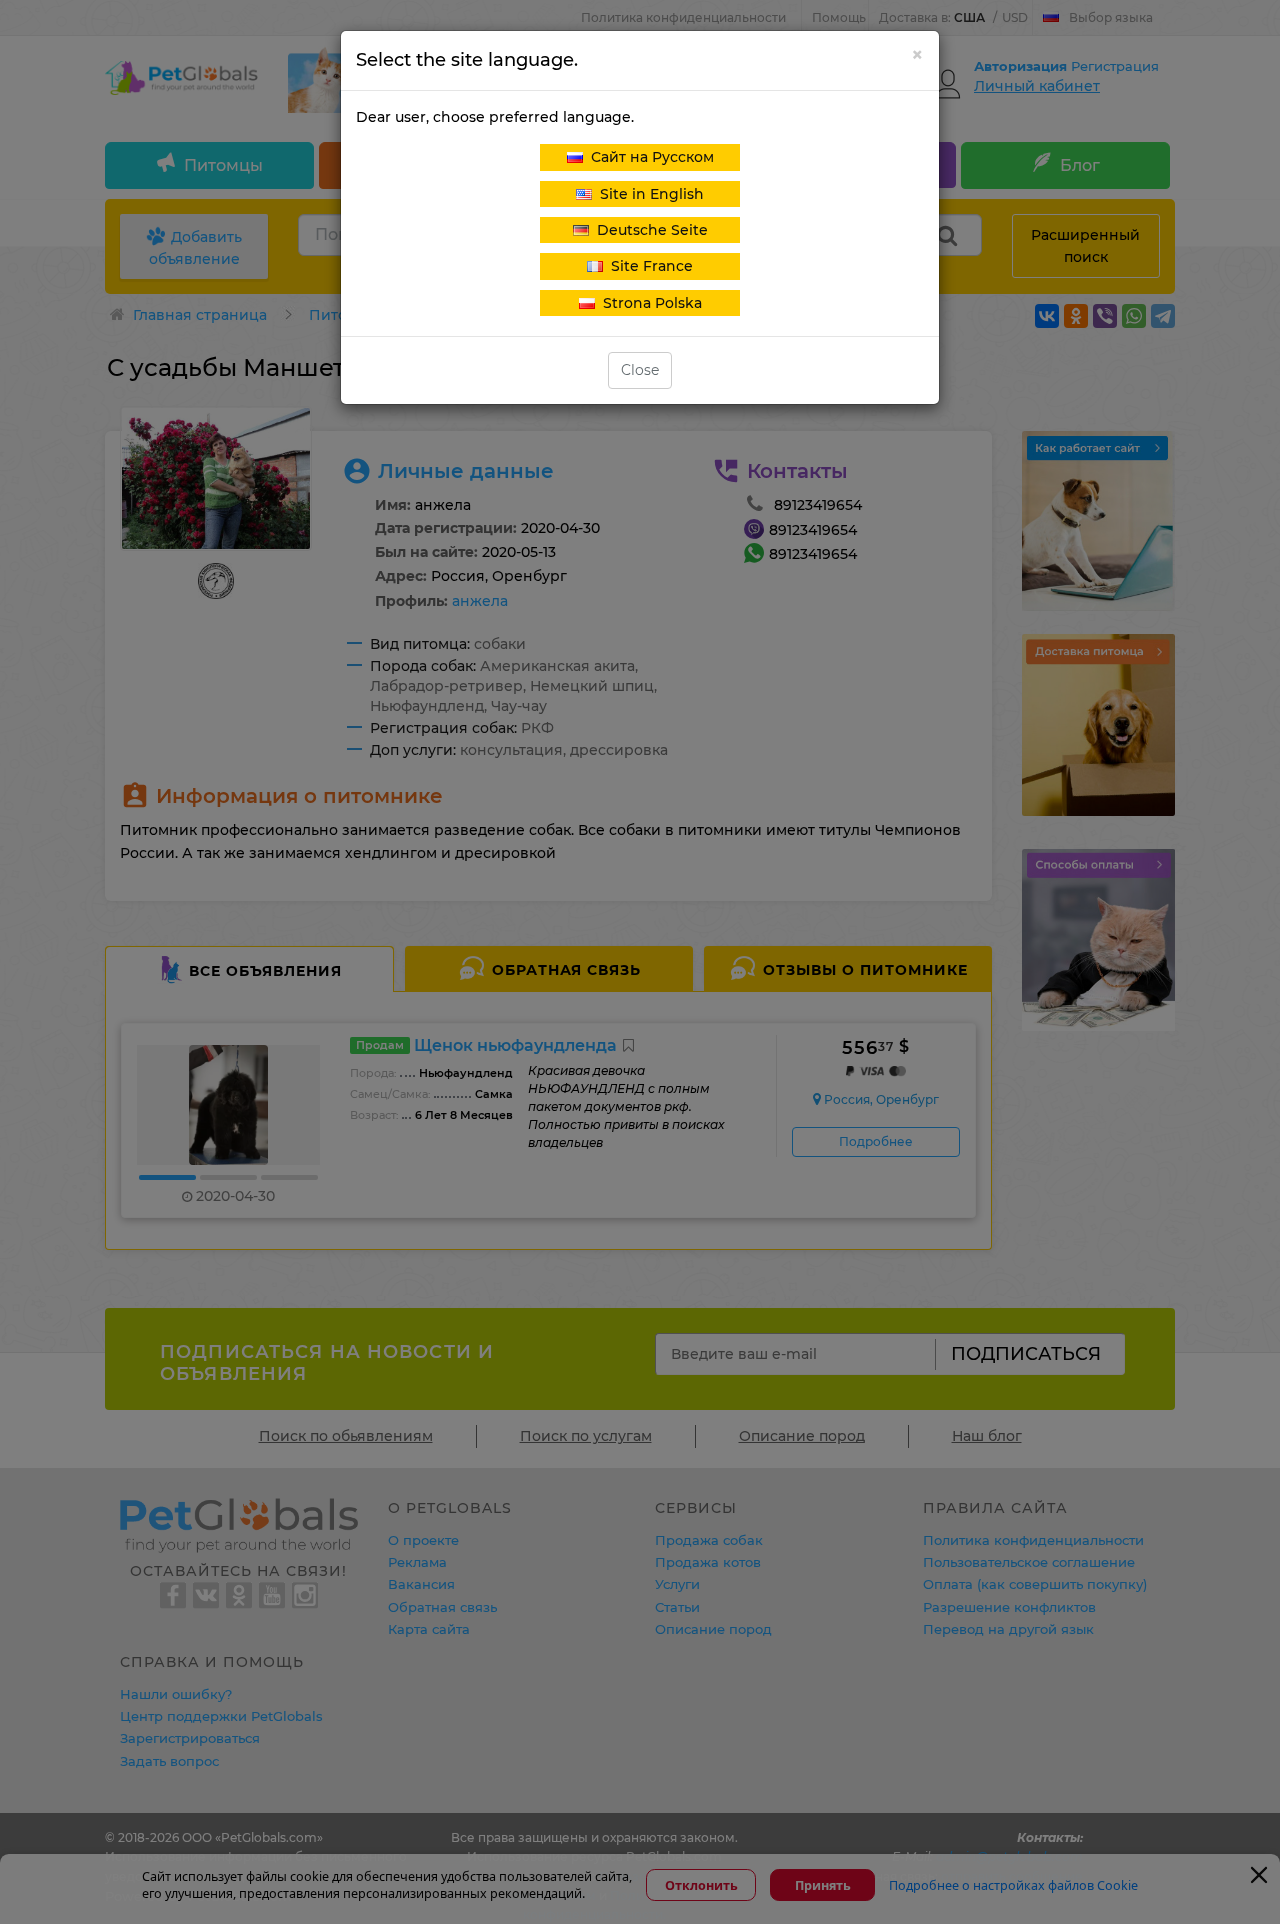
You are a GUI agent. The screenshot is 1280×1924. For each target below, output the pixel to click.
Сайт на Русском (648, 157)
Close (640, 370)
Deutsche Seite (648, 230)
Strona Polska (648, 303)
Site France (648, 266)
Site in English (648, 194)
